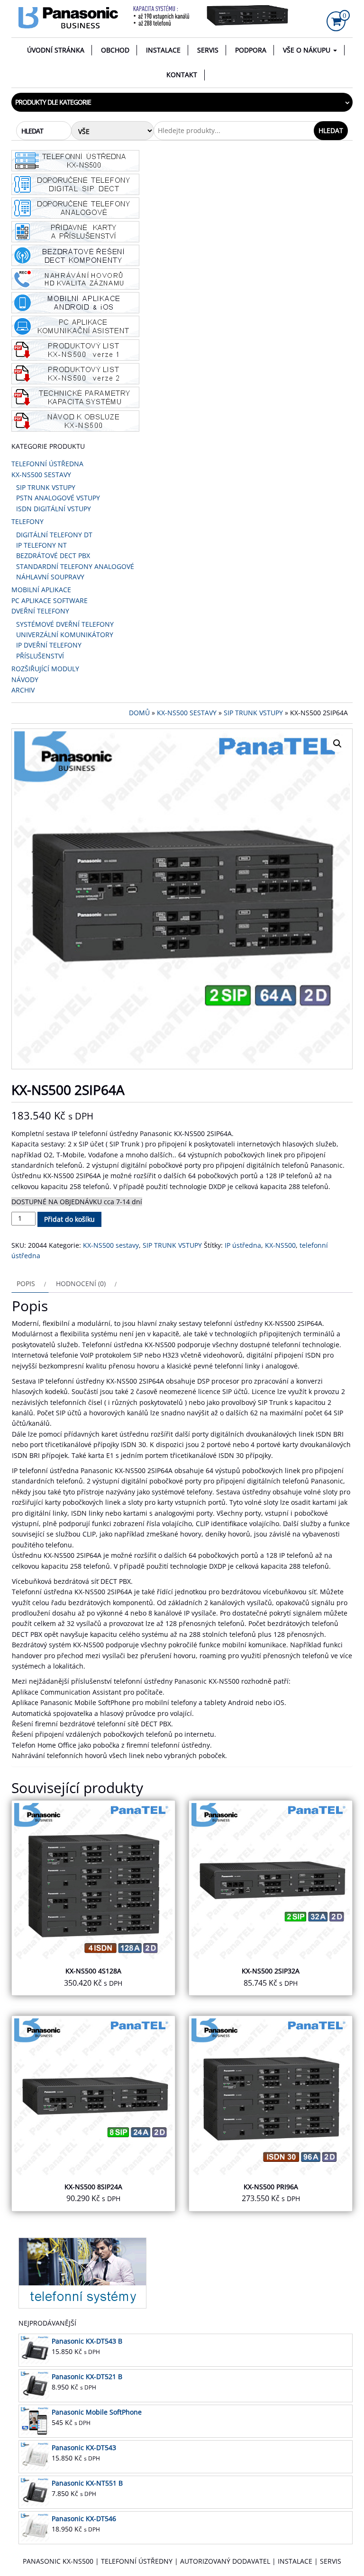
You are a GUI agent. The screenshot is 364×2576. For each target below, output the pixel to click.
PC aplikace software (50, 600)
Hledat (331, 130)
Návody (25, 680)
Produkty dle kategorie (53, 102)
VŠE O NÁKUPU (308, 50)
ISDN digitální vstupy (54, 509)
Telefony (27, 521)
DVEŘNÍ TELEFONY (40, 611)
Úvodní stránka (56, 50)
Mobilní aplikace (41, 590)
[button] (337, 744)
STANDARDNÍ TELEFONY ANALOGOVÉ (75, 566)
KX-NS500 (280, 1245)
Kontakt (182, 75)
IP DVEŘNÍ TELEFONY (49, 645)
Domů (139, 713)
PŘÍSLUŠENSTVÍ (40, 656)
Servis (208, 50)
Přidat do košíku (69, 1219)
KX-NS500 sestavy (41, 475)
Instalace (163, 50)
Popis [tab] (26, 1284)
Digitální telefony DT (54, 535)
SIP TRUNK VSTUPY (46, 487)
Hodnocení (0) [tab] (81, 1284)
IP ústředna (243, 1245)
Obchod (115, 50)
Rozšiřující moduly (45, 669)
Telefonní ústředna (47, 464)
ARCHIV (23, 690)
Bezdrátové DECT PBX (53, 555)
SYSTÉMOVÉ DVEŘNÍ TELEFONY (65, 624)
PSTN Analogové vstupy (58, 498)
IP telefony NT (41, 545)
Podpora (251, 50)
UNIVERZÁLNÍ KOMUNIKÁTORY (65, 635)
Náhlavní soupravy (50, 577)
